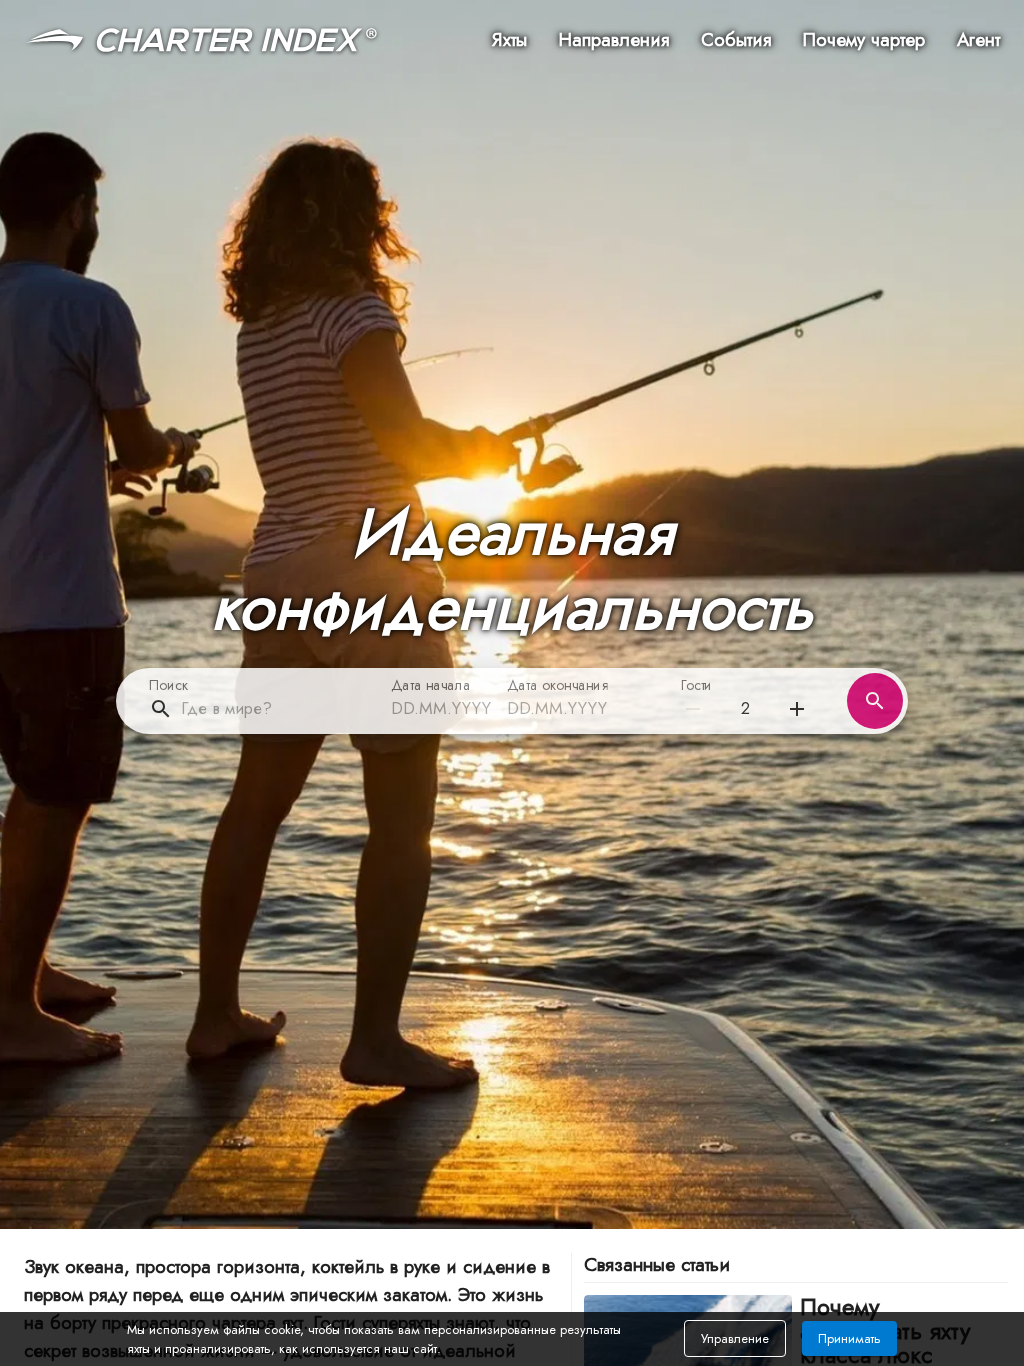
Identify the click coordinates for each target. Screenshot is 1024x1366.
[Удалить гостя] (797, 709)
